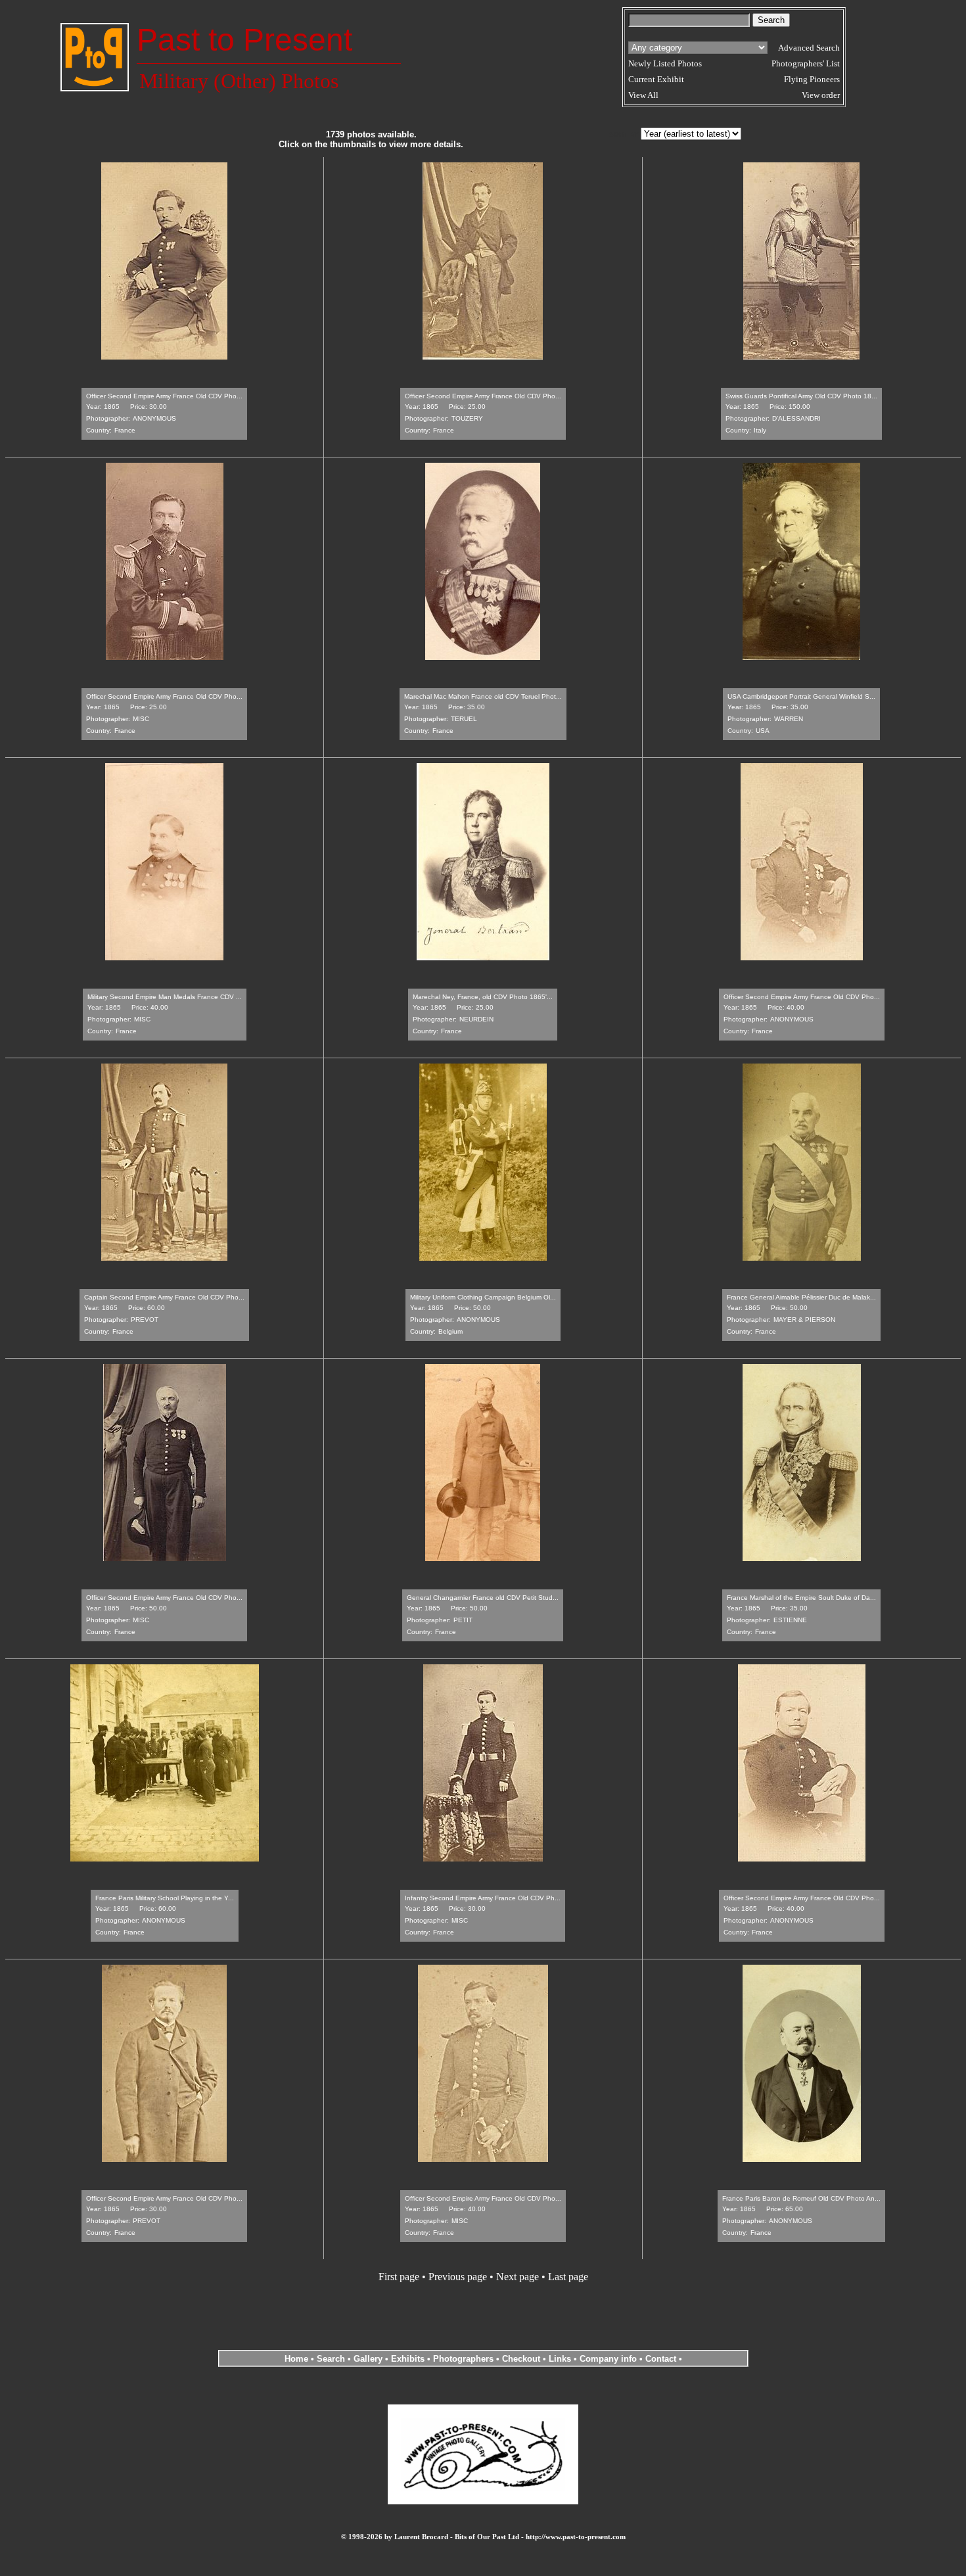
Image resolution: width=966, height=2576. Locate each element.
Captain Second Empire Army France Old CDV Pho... (164, 1297)
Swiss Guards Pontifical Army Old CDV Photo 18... (801, 396)
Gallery (368, 2359)
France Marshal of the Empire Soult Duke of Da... (801, 1598)
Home (296, 2359)
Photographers (463, 2359)
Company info (609, 2359)
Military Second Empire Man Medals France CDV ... (165, 997)
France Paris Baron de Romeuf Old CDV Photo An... (801, 2198)
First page (399, 2277)
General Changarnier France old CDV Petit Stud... (483, 1598)
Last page (568, 2277)
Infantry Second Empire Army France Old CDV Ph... (483, 1898)
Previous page (458, 2277)
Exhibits (408, 2359)
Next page (517, 2277)
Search (331, 2359)
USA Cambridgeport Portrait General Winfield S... (801, 696)
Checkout (521, 2359)
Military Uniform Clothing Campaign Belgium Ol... (483, 1297)
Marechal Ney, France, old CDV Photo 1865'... (483, 997)
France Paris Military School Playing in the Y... (165, 1898)
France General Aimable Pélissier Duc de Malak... (801, 1297)
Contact (661, 2359)
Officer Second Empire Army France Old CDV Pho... (164, 396)
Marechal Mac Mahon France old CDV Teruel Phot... (483, 696)
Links (560, 2359)
